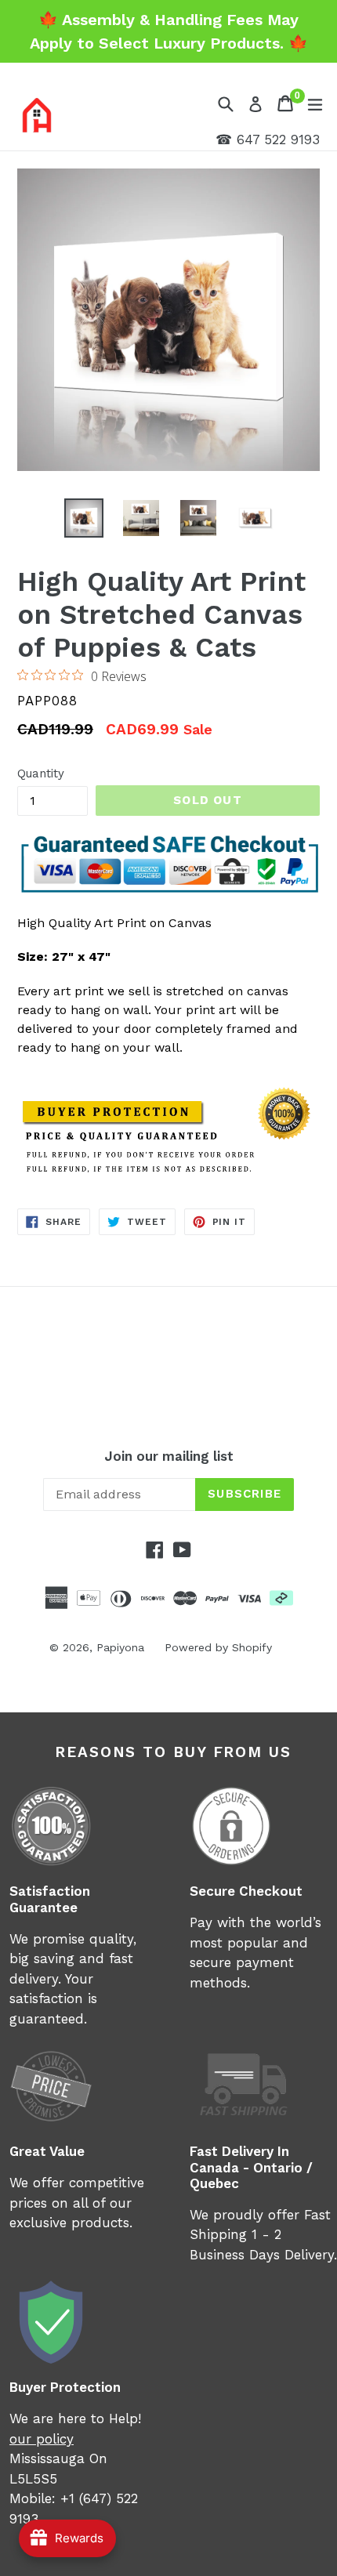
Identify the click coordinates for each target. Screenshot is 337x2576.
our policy (42, 2439)
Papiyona (120, 1647)
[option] (83, 518)
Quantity (41, 774)
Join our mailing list (169, 1456)
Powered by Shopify (218, 1647)
